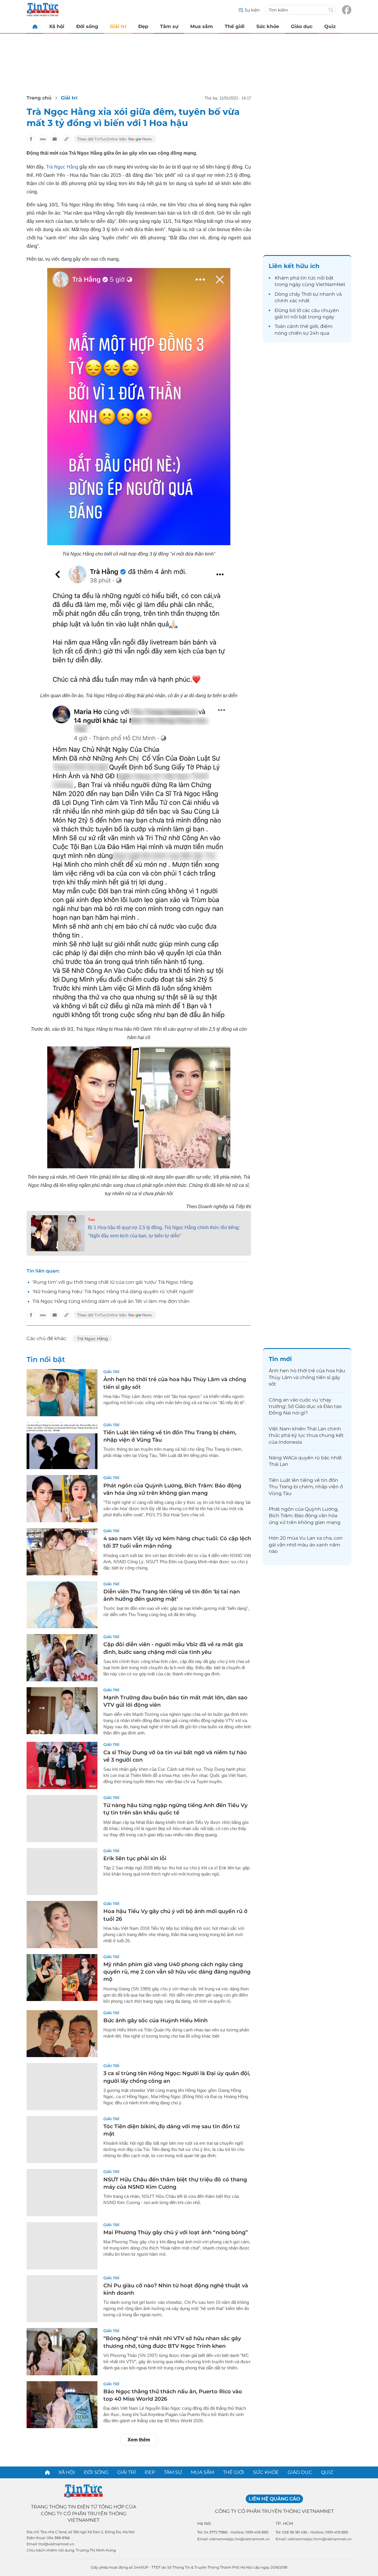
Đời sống (87, 26)
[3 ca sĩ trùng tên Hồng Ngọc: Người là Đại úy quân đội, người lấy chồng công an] (62, 2087)
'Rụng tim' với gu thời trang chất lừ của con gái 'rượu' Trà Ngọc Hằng (113, 1282)
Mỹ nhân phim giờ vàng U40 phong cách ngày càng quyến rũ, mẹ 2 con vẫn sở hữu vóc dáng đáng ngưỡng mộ (177, 1972)
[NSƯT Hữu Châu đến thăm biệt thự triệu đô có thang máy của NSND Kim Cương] (62, 2193)
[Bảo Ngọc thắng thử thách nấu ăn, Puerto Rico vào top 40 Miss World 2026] (62, 2405)
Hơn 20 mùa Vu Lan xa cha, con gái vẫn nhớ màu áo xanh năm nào (306, 1545)
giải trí (282, 317)
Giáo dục (302, 26)
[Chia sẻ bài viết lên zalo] (43, 139)
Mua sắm (202, 26)
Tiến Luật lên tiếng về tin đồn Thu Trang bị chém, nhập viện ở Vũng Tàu (306, 1487)
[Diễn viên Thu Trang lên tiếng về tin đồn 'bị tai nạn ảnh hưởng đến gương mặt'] (62, 1605)
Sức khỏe (268, 26)
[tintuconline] (35, 26)
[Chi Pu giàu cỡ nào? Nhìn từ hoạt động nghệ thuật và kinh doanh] (62, 2299)
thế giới (309, 326)
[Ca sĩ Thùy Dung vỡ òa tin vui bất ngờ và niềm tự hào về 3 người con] (62, 1765)
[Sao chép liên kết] (66, 139)
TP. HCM (284, 2523)
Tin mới (280, 1359)
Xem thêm (139, 2440)
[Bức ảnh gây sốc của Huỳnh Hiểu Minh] (62, 2034)
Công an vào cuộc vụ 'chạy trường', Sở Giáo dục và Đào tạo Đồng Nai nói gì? (305, 1407)
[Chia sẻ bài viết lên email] (55, 139)
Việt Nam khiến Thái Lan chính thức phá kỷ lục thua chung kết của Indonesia (306, 1435)
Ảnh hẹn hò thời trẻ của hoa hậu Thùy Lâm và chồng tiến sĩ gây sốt (307, 1377)
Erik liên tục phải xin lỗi (135, 1858)
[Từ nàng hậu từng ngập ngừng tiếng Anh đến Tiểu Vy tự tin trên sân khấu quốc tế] (62, 1819)
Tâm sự (169, 26)
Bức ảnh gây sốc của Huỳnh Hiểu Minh (155, 2020)
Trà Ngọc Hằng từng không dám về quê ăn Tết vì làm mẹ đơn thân (111, 1301)
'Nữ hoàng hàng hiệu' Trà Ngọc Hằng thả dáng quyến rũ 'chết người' (113, 1292)
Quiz (330, 26)
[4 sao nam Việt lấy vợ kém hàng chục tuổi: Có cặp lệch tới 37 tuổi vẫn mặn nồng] (62, 1552)
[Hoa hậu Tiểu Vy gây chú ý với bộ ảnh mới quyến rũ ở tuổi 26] (62, 1925)
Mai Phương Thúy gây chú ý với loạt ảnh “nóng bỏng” (176, 2232)
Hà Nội (204, 2523)
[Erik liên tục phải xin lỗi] (62, 1872)
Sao (91, 1220)
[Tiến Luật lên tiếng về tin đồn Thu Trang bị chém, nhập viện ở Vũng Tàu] (62, 1446)
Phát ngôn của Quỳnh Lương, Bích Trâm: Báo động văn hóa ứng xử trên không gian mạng (305, 1516)
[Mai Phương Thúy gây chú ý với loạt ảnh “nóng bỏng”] (62, 2246)
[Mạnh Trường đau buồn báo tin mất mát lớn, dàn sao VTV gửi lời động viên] (62, 1711)
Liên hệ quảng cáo (274, 2499)
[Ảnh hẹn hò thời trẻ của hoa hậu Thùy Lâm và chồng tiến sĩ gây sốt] (62, 1393)
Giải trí (118, 26)
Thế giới (235, 26)
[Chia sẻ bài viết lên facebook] (31, 139)
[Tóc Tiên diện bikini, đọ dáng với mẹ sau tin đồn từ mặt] (62, 2140)
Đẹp (143, 26)
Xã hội (57, 26)
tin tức (308, 278)
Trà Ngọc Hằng (62, 167)
